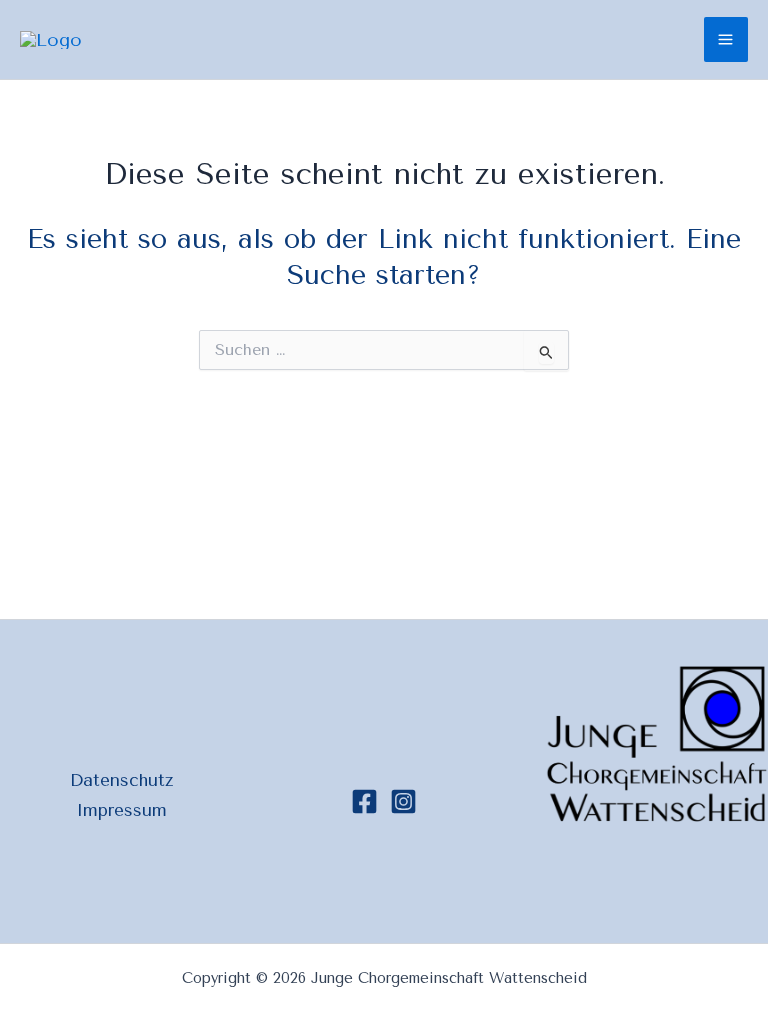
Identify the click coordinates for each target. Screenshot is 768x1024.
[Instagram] (403, 801)
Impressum (121, 810)
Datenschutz (121, 780)
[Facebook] (364, 801)
